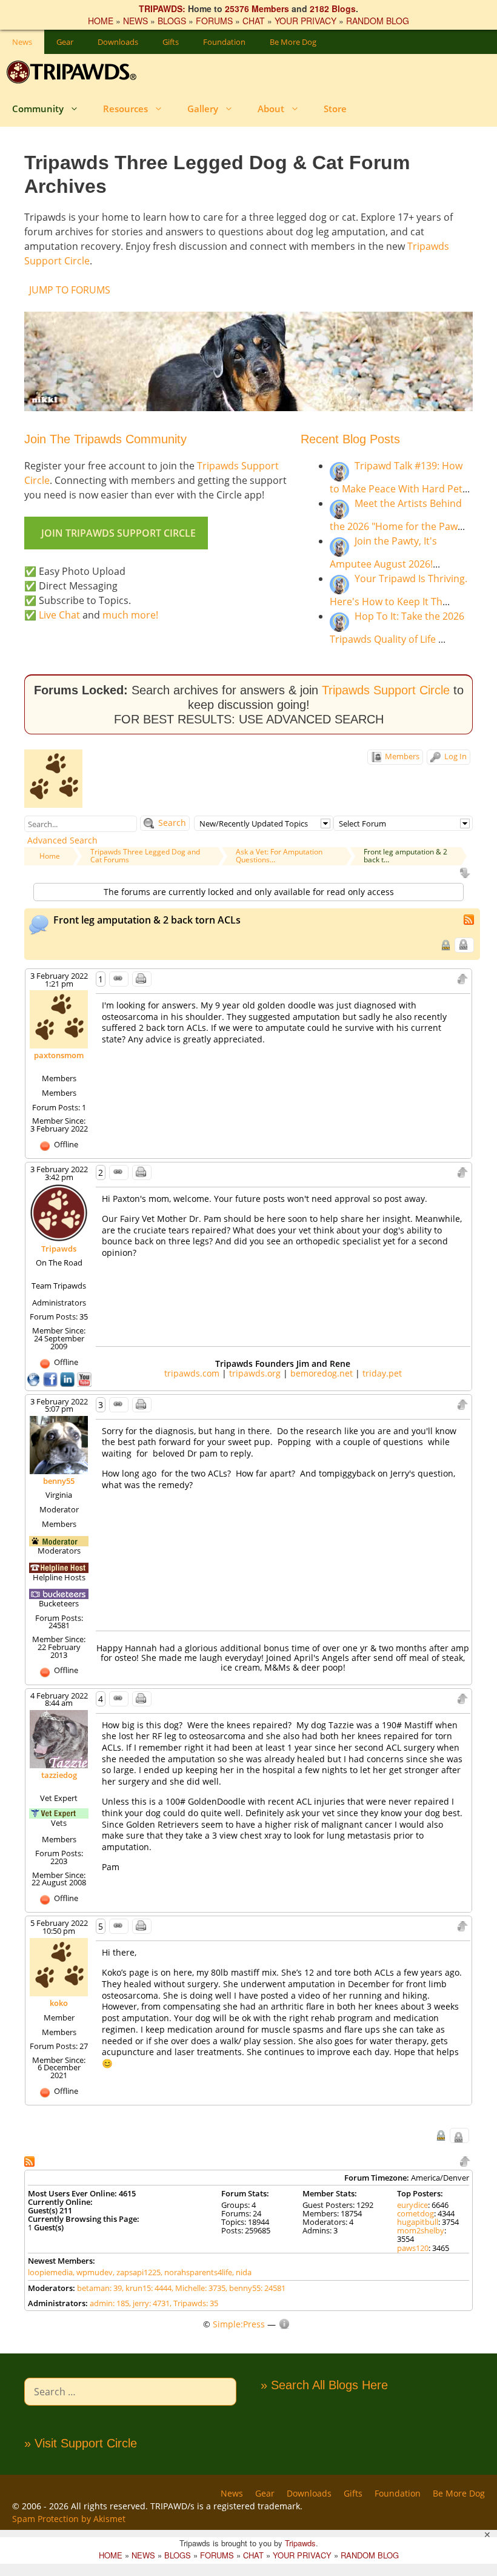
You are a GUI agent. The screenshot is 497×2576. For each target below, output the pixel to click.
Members (401, 756)
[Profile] (59, 1019)
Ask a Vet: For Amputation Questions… (279, 856)
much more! (130, 615)
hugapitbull (418, 2222)
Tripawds (59, 1249)
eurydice (412, 2205)
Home (50, 856)
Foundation (224, 42)
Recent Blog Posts (350, 439)
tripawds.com (192, 1373)
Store (335, 109)
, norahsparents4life (196, 2272)
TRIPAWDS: (162, 8)
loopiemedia (50, 2272)
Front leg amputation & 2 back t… (405, 856)
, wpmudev (93, 2272)
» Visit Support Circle (81, 2443)
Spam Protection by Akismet (69, 2519)
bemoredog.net (322, 1373)
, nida (242, 2272)
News (22, 42)
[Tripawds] (74, 72)
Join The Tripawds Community (105, 439)
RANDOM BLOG (378, 21)
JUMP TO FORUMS (70, 290)
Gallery (203, 109)
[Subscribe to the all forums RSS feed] (31, 2160)
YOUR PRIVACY (305, 21)
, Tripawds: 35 (194, 2303)
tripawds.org (255, 1373)
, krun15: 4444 (147, 2288)
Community (38, 109)
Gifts (171, 42)
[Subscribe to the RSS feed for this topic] (470, 918)
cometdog (415, 2213)
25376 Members (257, 8)
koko (59, 2003)
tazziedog (59, 1775)
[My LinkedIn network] (68, 1378)
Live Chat (59, 615)
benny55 (59, 1481)
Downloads (118, 42)
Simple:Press (239, 2324)
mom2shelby (421, 2230)
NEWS (135, 21)
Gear (65, 42)
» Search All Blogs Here (324, 2385)
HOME (101, 21)
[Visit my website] (35, 1378)
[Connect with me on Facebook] (52, 1378)
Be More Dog (293, 42)
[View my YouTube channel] (84, 1378)
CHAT (254, 21)
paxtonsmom (59, 1055)
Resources (125, 109)
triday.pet (382, 1373)
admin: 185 (109, 2303)
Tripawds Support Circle (386, 690)
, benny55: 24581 (255, 2288)
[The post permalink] (119, 979)
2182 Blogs (333, 8)
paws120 (413, 2248)
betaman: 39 (99, 2288)
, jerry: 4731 (149, 2303)
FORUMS (214, 21)
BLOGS (172, 21)
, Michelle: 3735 (198, 2288)
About (271, 109)
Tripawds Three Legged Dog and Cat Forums (145, 856)
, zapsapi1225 (137, 2272)
